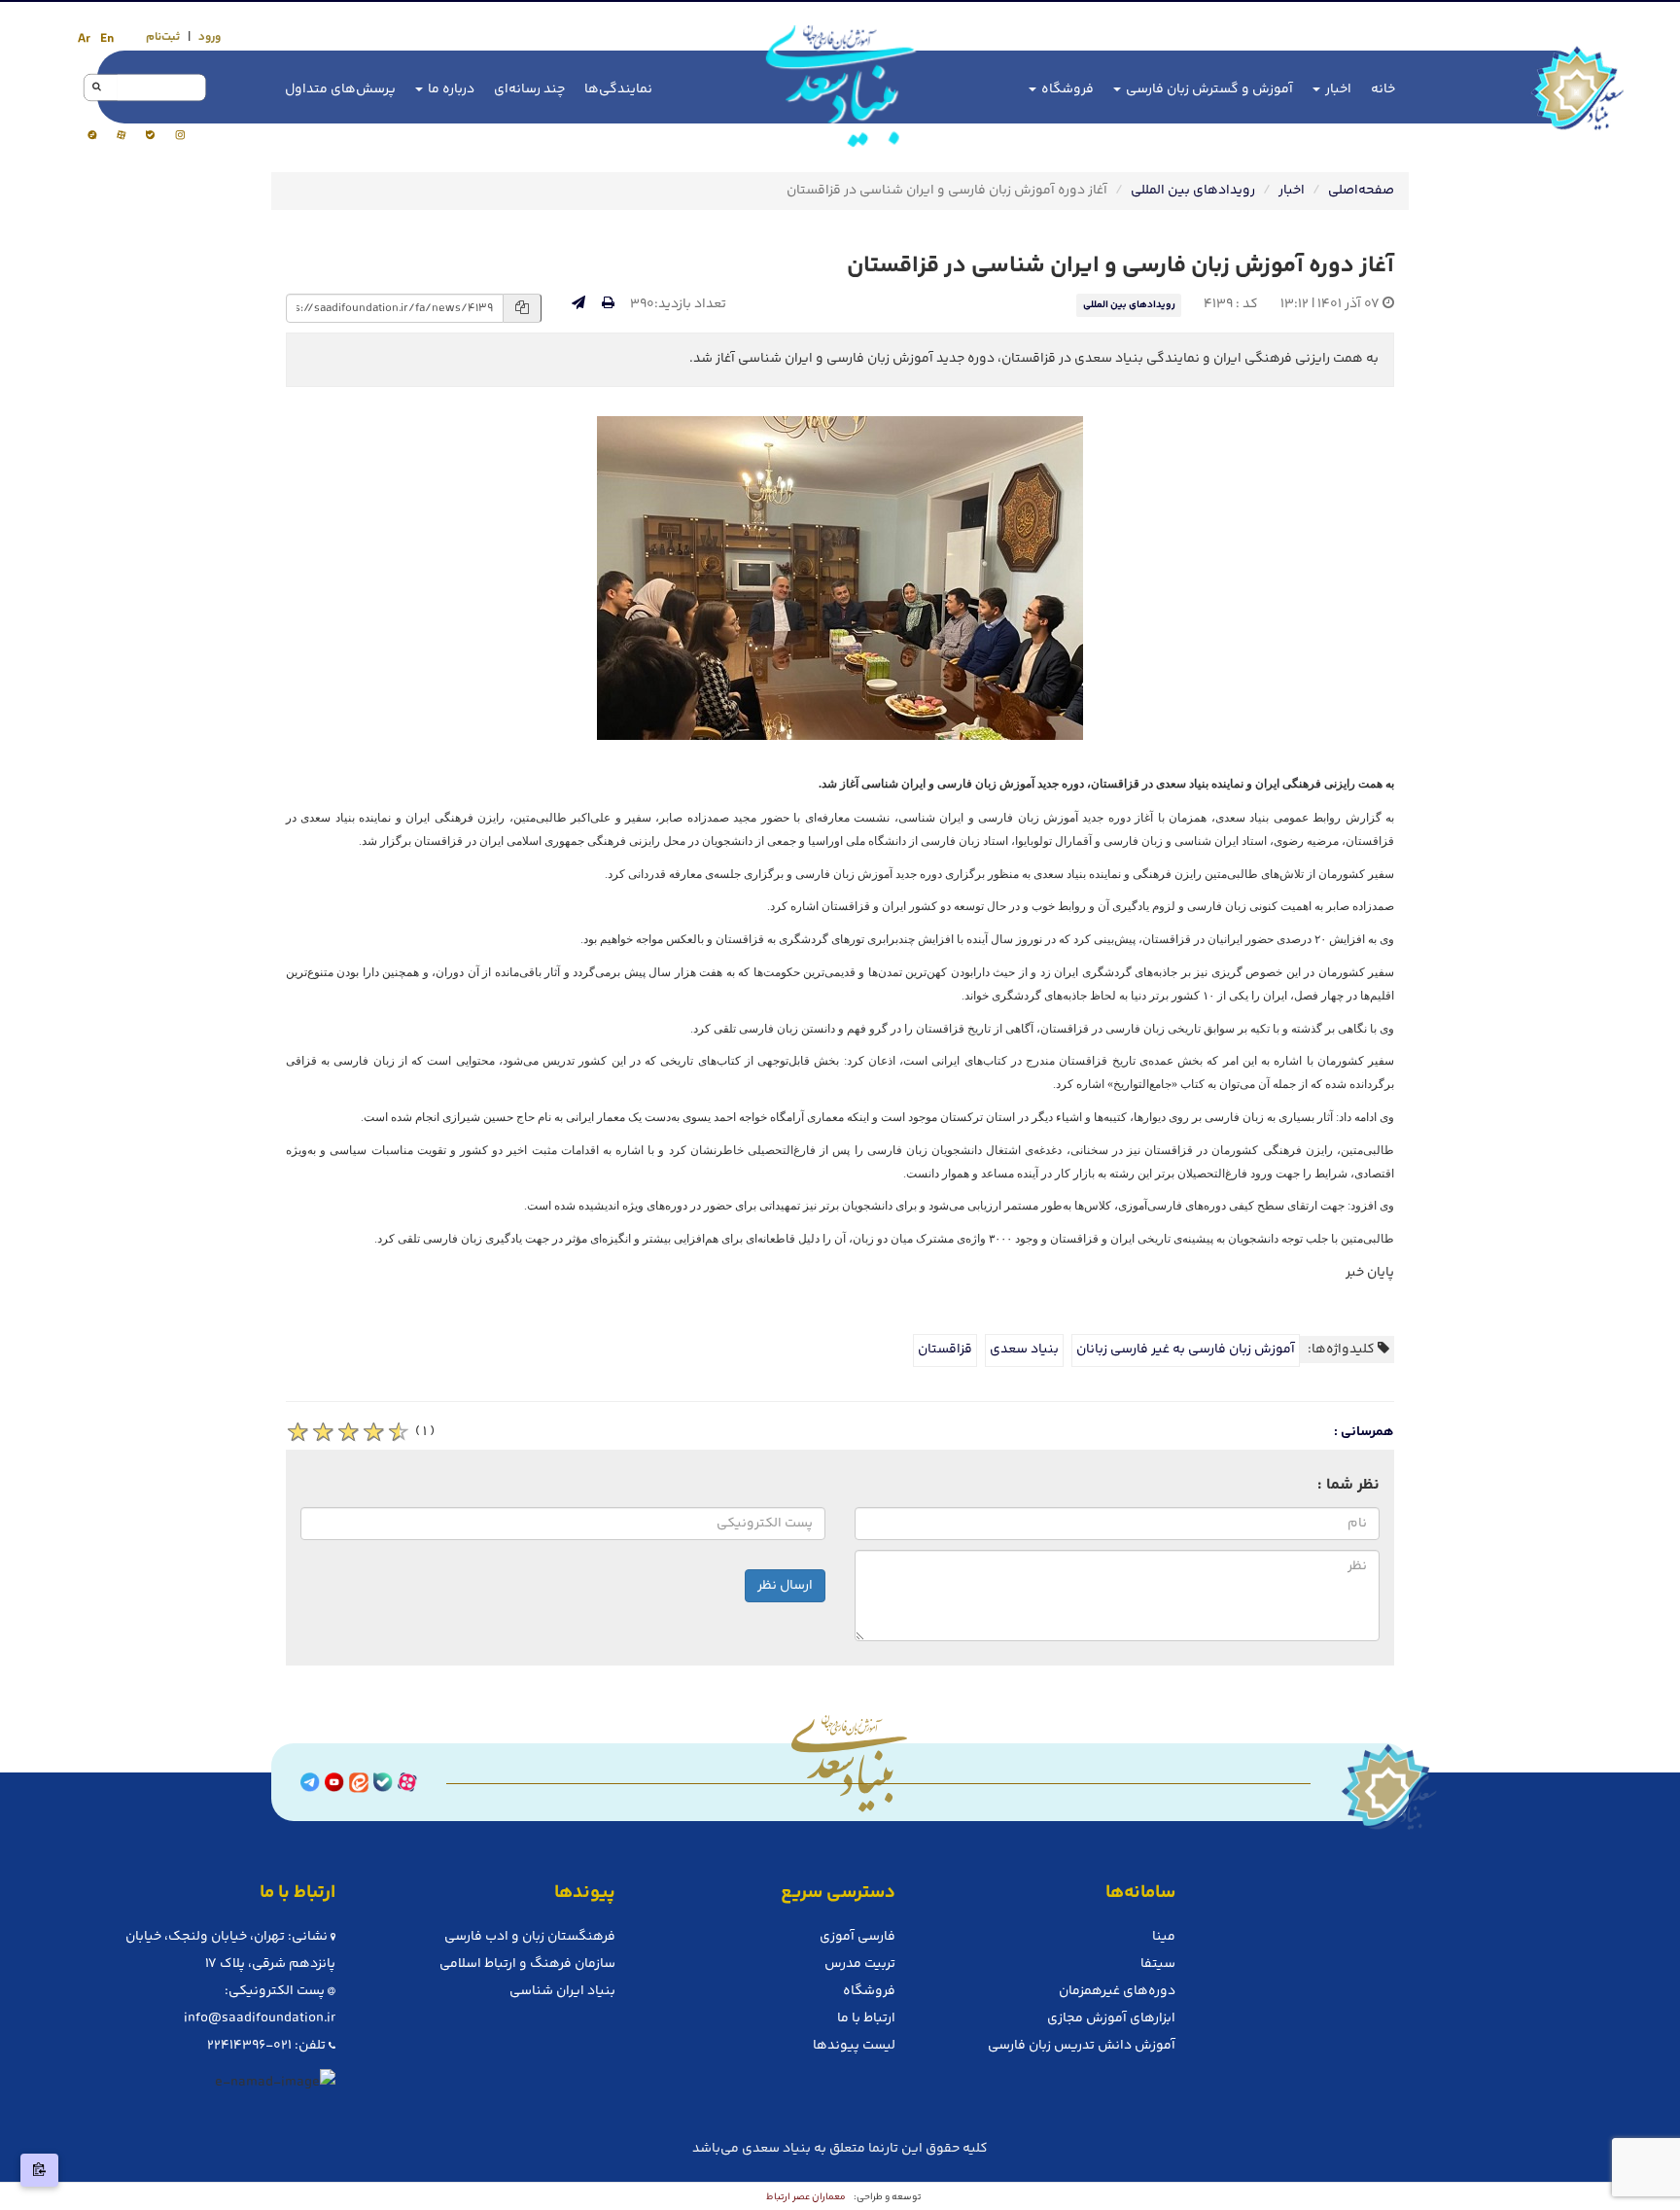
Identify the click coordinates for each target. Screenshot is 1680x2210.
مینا (1164, 1937)
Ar (84, 39)
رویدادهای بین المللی (1193, 191)
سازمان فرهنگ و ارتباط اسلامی (527, 1964)
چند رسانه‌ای (529, 89)
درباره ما (450, 89)
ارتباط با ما (866, 2018)
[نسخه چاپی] (608, 304)
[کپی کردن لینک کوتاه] (39, 2170)
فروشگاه (1066, 89)
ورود (210, 37)
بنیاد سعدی (1024, 1350)
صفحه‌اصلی (1361, 191)
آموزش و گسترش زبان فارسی (1208, 89)
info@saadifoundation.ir (260, 2018)
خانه (1383, 89)
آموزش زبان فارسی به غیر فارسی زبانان (1186, 1350)
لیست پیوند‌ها (854, 2046)
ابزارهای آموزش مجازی (1111, 2018)
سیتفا (1158, 1964)
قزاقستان (945, 1350)
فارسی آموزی (857, 1937)
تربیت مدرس (860, 1964)
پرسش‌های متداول (340, 89)
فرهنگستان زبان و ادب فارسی (530, 1937)
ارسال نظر (785, 1586)
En (107, 39)
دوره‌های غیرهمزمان (1117, 1991)
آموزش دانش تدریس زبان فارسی (1082, 2046)
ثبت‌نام (163, 37)
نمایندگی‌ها (618, 89)
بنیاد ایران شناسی (562, 1991)
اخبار (1337, 89)
